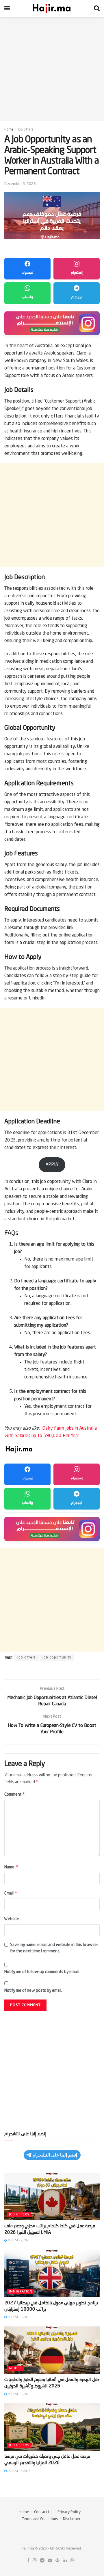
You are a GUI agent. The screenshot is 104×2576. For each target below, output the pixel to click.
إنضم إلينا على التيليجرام (55, 2155)
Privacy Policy (69, 2512)
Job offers (26, 130)
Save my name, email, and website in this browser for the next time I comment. (54, 1948)
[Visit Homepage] (52, 9)
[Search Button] (97, 9)
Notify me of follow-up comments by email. (42, 1972)
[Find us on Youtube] (50, 2561)
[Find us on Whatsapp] (72, 2561)
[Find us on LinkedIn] (65, 2561)
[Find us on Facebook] (28, 2561)
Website (12, 1919)
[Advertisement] (52, 69)
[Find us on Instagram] (35, 2561)
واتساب (27, 297)
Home (9, 130)
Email (11, 1893)
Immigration (21, 2292)
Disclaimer (72, 2519)
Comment (15, 1794)
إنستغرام (77, 273)
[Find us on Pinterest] (57, 2561)
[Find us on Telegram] (42, 2561)
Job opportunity (57, 1658)
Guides (15, 2369)
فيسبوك (27, 273)
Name (11, 1867)
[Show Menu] (7, 9)
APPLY (52, 1165)
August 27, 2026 (19, 2240)
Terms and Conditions (40, 2519)
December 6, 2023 (20, 184)
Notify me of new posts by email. (33, 1991)
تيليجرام (77, 297)
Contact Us (43, 2512)
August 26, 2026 (19, 2317)
